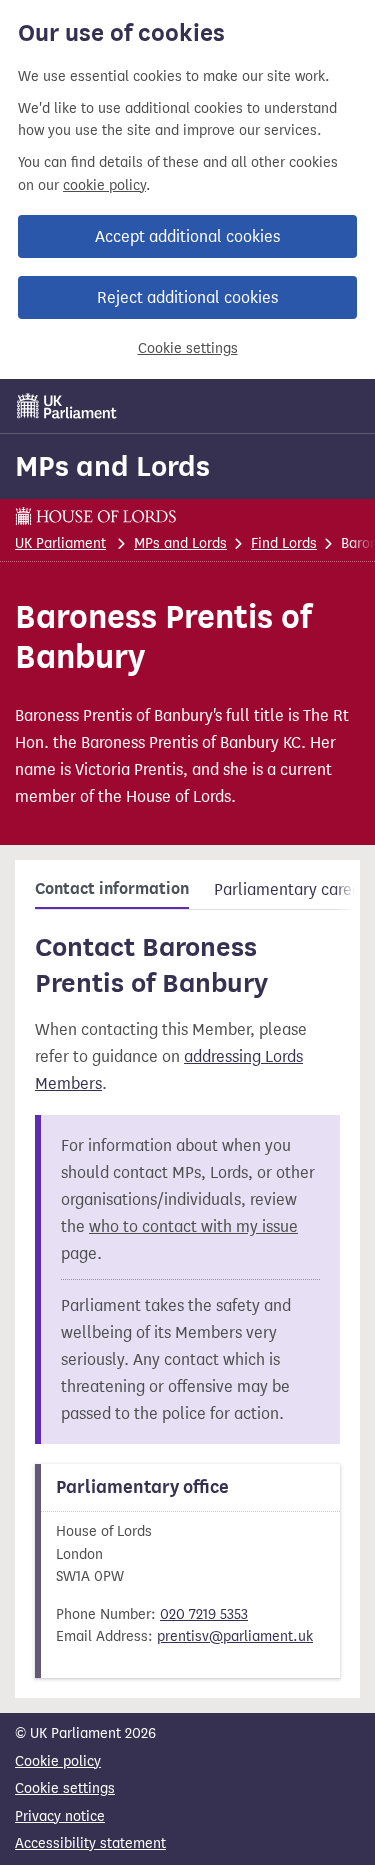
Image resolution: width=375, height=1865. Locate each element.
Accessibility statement (90, 1843)
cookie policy (104, 185)
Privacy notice (60, 1816)
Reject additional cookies (187, 297)
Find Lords (284, 543)
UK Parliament (60, 543)
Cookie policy (58, 1761)
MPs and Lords (112, 466)
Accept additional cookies (187, 236)
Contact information (112, 889)
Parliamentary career (290, 889)
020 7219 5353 (204, 1614)
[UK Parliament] (67, 406)
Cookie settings (188, 348)
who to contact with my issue (193, 1226)
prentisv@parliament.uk (235, 1636)
